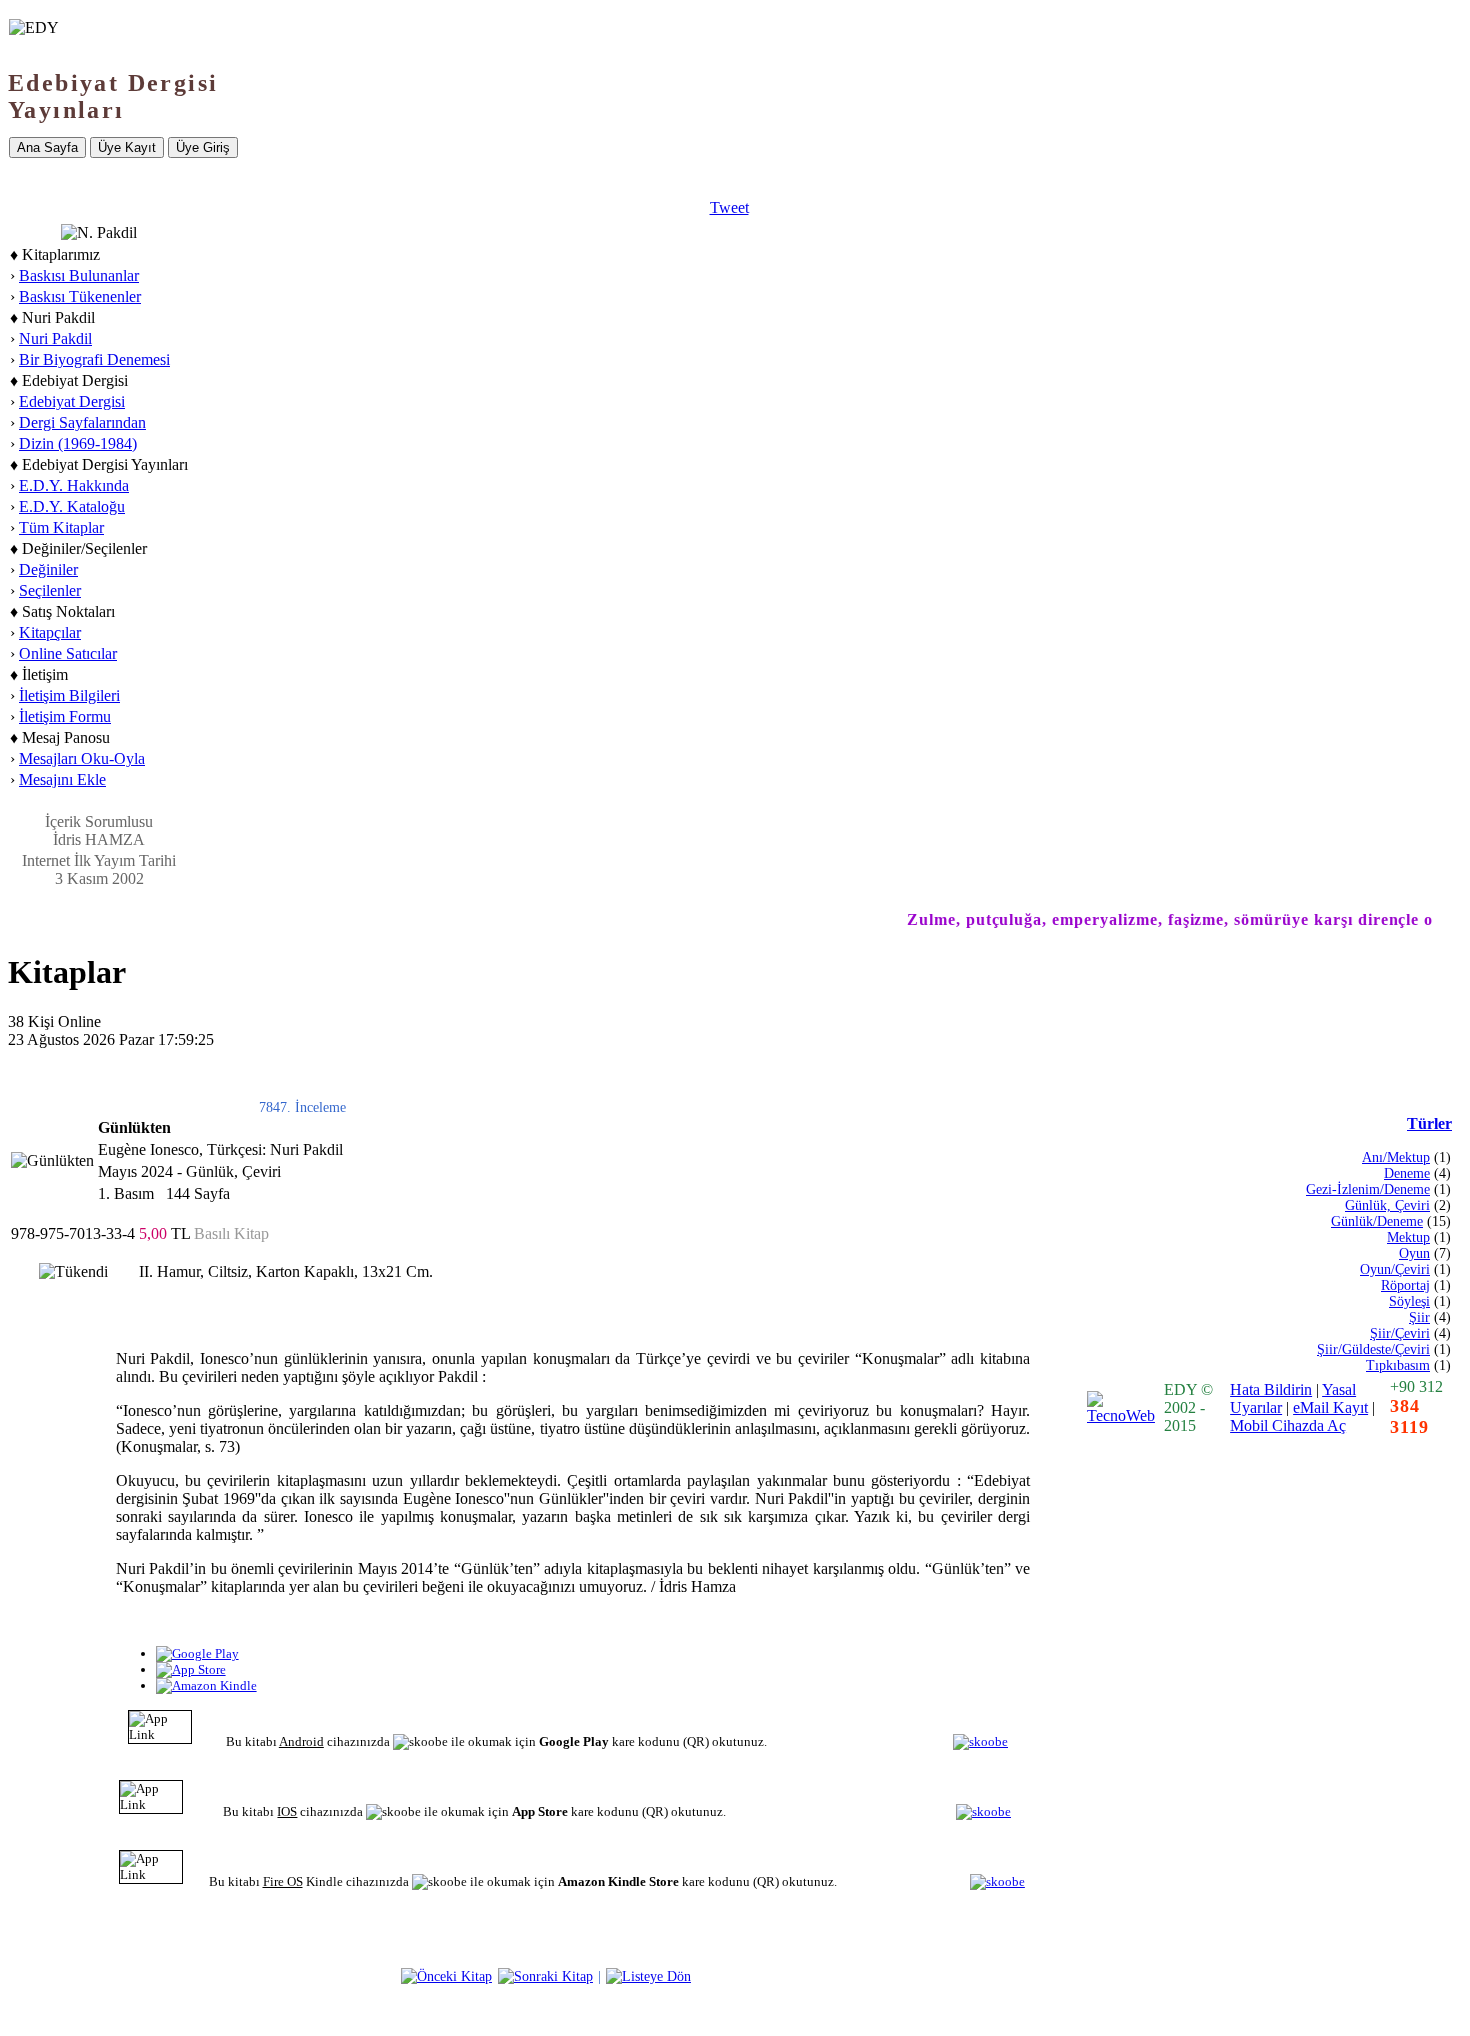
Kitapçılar (50, 632)
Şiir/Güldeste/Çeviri (1373, 1349)
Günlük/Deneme (1377, 1221)
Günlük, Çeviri (1387, 1205)
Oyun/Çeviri (1395, 1269)
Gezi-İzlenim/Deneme (1368, 1189)
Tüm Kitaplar (61, 527)
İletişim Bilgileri (69, 695)
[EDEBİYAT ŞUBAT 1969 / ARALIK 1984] (545, 1976)
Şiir (1419, 1317)
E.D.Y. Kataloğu (72, 506)
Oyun (1414, 1253)
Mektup (1408, 1237)
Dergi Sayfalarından (82, 422)
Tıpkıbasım (1398, 1365)
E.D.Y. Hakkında (74, 485)
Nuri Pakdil (55, 338)
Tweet (729, 207)
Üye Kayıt (127, 147)
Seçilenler (50, 590)
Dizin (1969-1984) (78, 443)
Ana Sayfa (47, 147)
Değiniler (48, 569)
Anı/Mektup (1396, 1157)
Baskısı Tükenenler (80, 296)
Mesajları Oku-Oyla (82, 758)
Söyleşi (1409, 1301)
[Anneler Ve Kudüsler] (446, 1976)
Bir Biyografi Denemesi (94, 359)
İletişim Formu (65, 716)
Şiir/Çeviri (1400, 1333)
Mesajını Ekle (62, 779)
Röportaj (1405, 1285)
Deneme (1407, 1173)
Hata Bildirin (1271, 1389)
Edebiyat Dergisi (72, 401)
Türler (1429, 1123)
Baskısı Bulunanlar (79, 275)
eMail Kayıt (1330, 1407)
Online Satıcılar (68, 653)
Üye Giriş (203, 147)
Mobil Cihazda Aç (1288, 1425)
